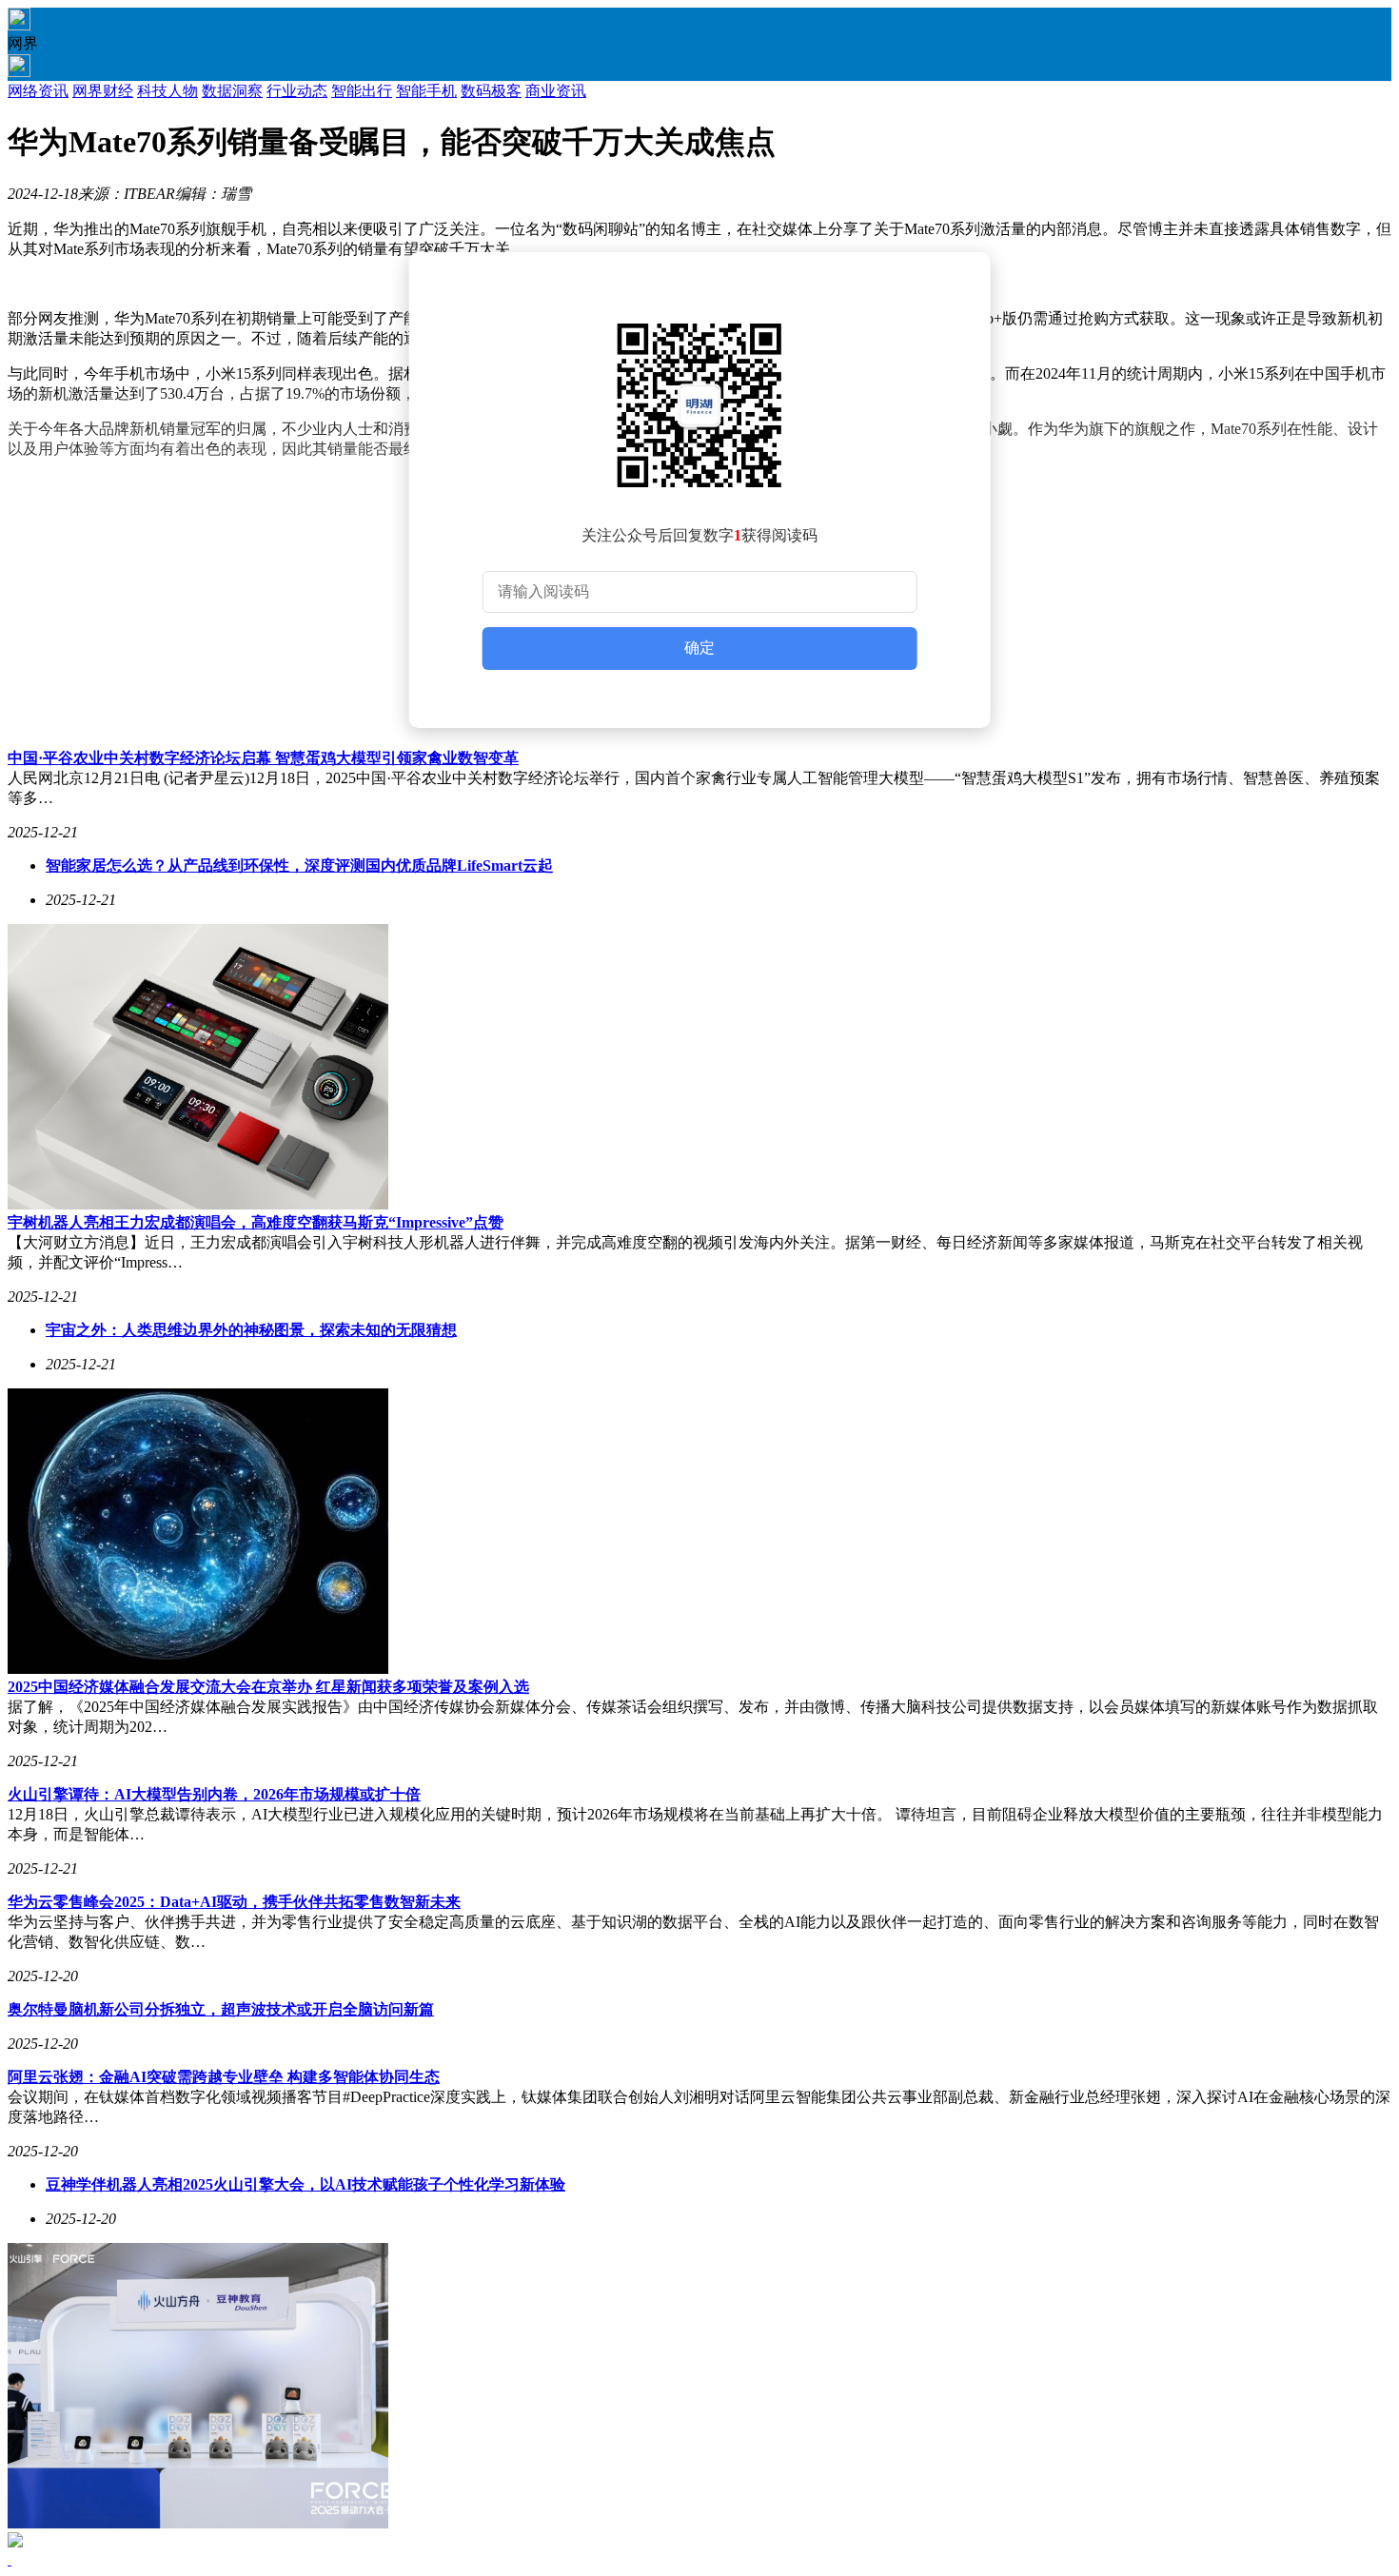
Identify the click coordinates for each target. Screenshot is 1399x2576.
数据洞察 (232, 91)
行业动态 (297, 91)
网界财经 (103, 91)
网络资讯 (38, 91)
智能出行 (362, 91)
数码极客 (491, 91)
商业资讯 (556, 91)
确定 (699, 648)
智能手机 (426, 91)
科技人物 (167, 91)
